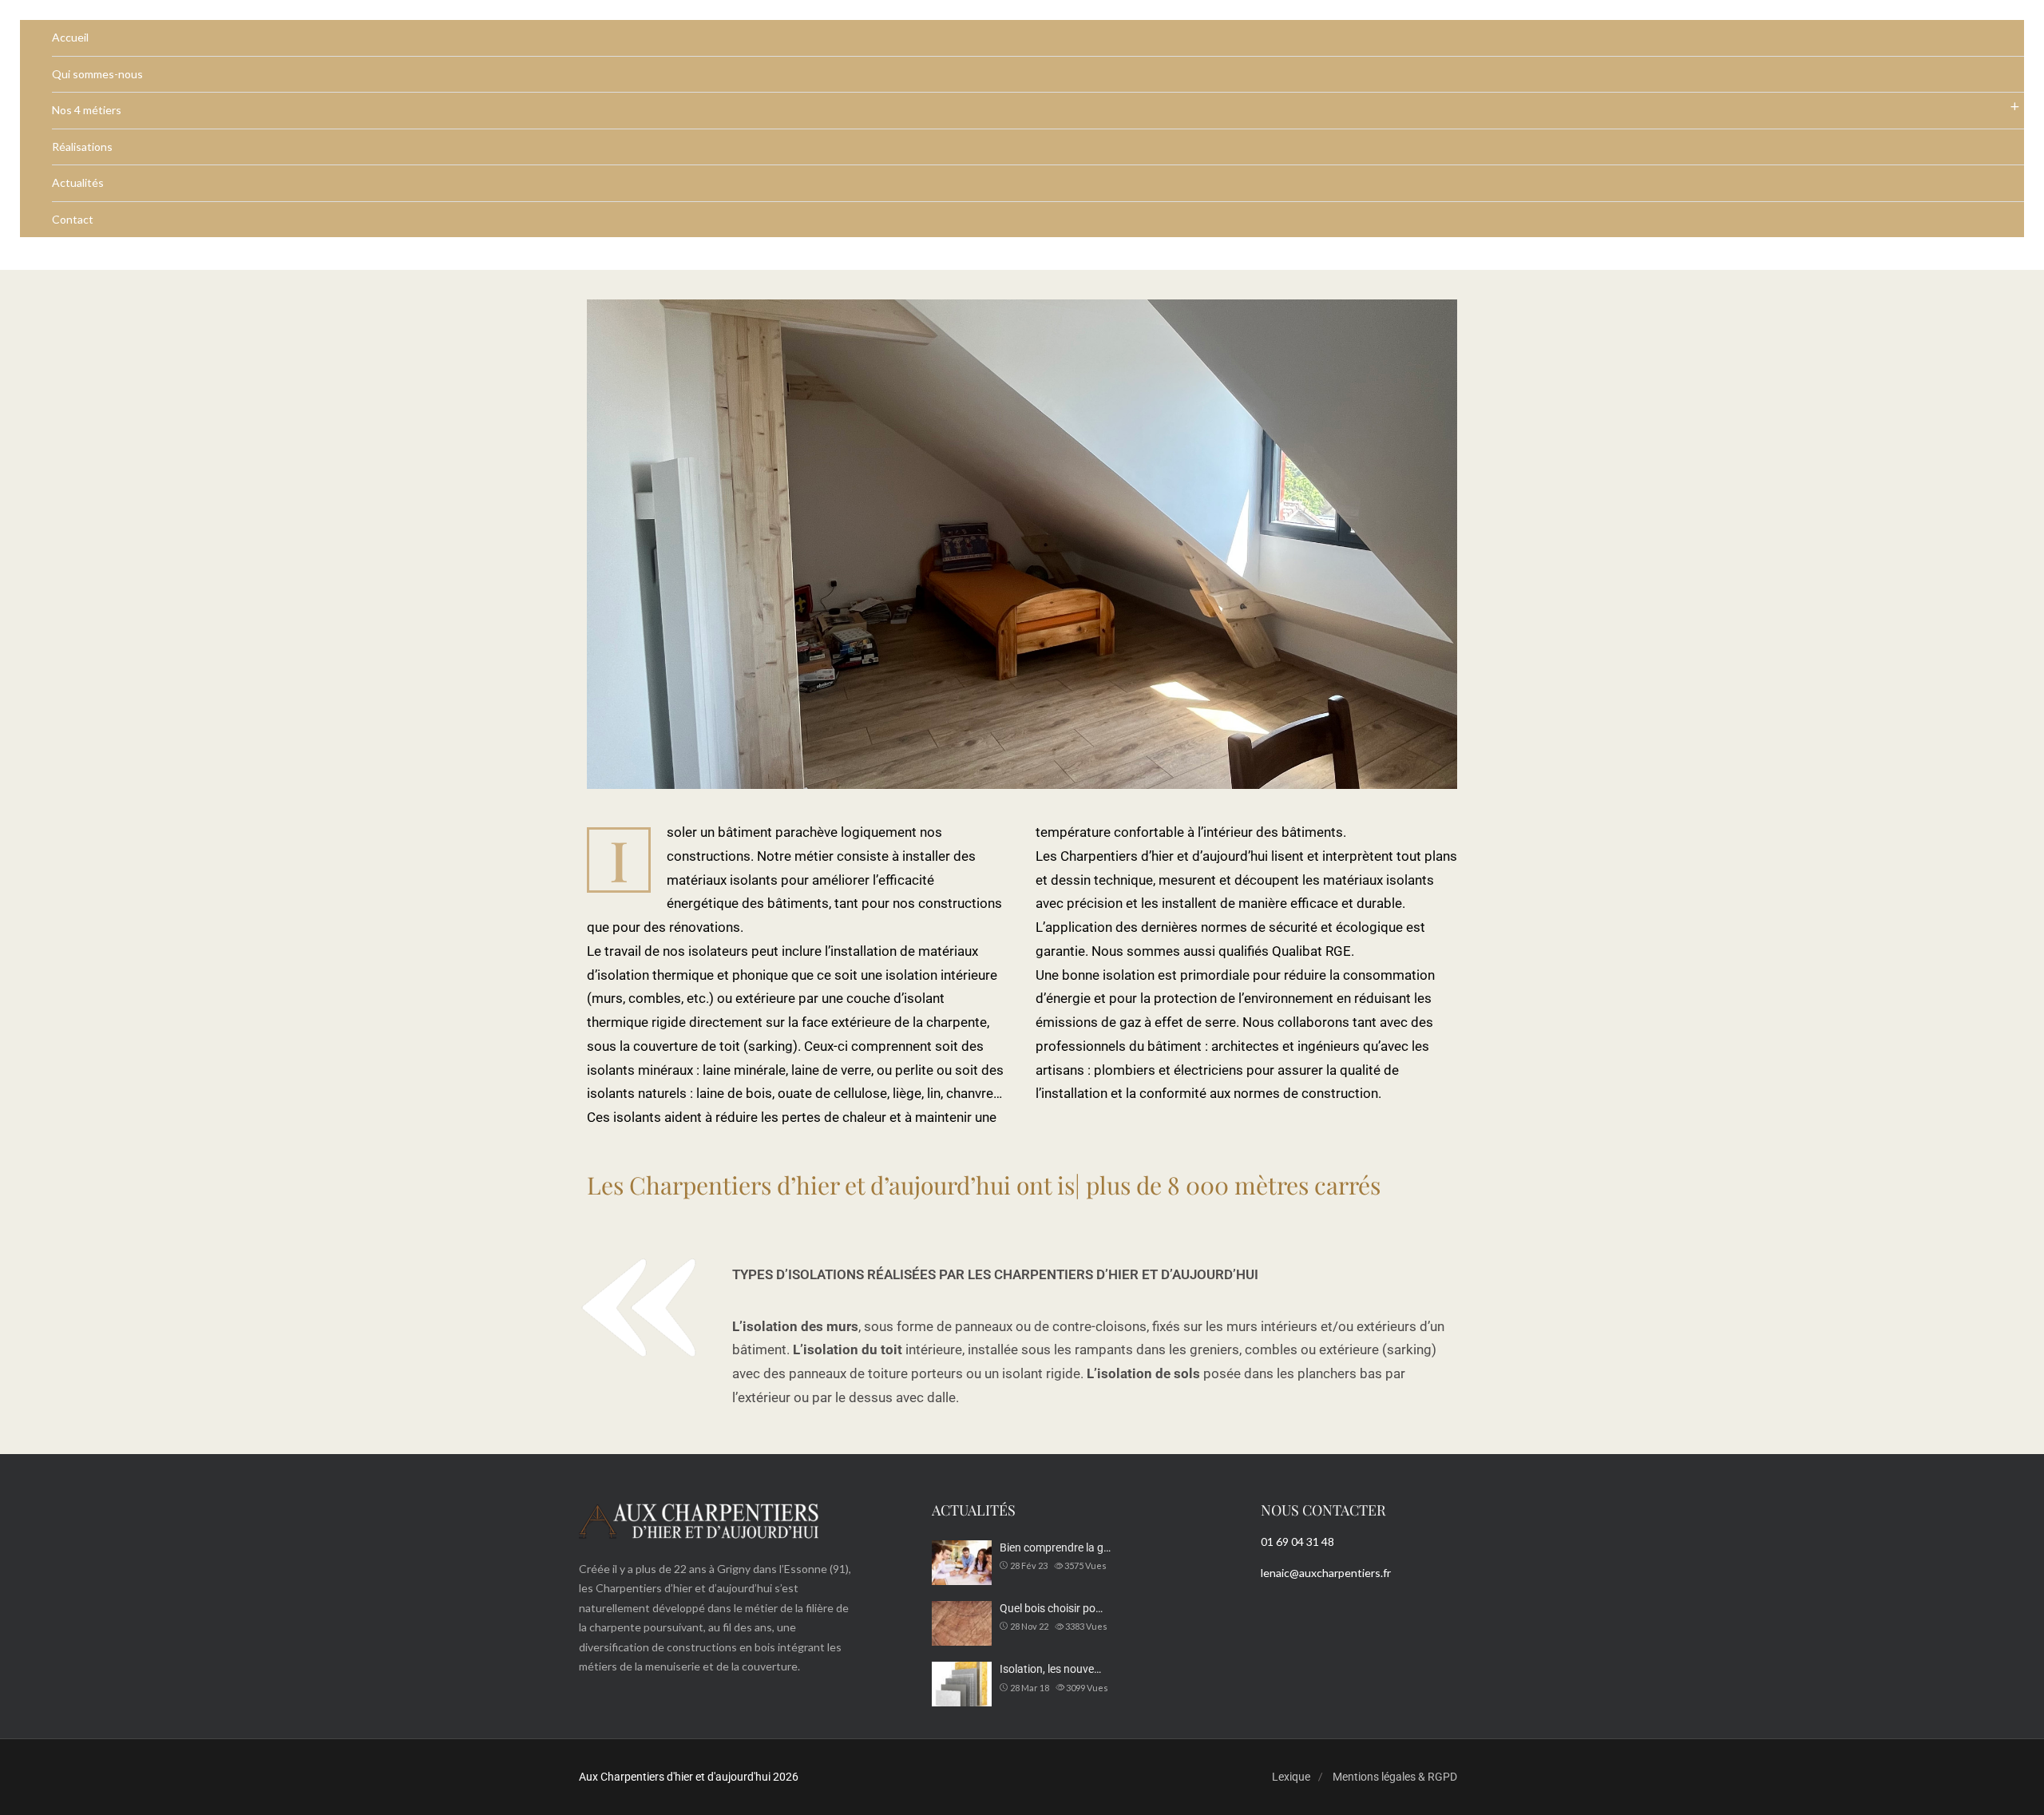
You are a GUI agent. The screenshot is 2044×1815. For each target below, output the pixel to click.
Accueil (70, 37)
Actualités (78, 182)
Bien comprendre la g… (1055, 1548)
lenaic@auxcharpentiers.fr (1326, 1573)
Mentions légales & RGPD (1395, 1777)
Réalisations (82, 147)
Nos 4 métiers (87, 110)
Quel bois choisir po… (1051, 1608)
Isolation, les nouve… (1050, 1669)
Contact (73, 219)
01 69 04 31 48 (1297, 1542)
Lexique (1291, 1777)
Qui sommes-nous (97, 74)
